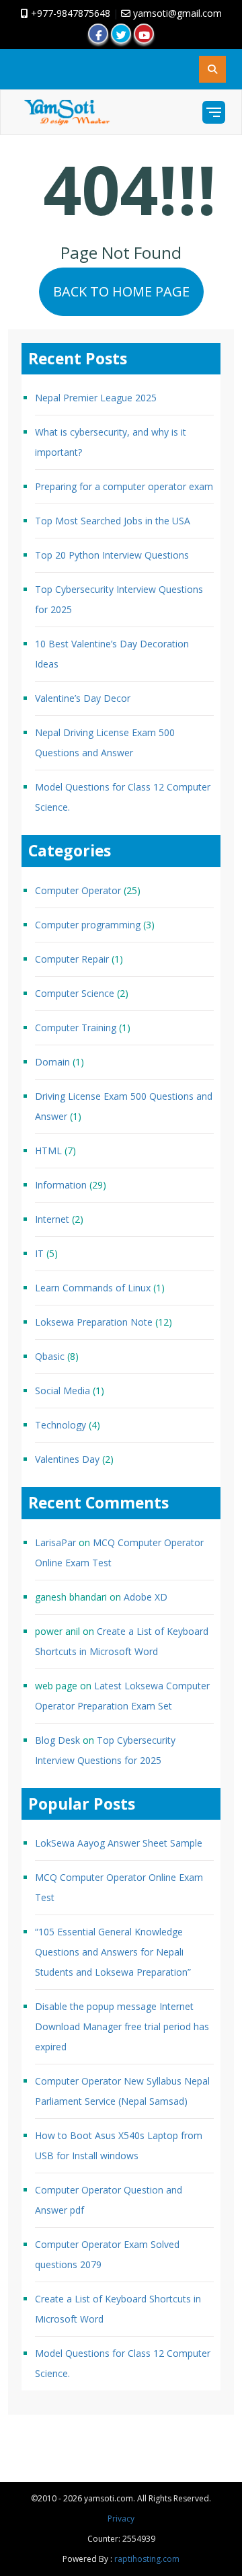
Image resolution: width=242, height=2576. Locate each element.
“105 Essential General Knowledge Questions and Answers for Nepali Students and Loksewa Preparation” (113, 1952)
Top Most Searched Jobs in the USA (113, 521)
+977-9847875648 (69, 13)
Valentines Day (67, 1459)
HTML (48, 1151)
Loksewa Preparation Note (94, 1322)
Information (61, 1185)
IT (39, 1253)
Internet (52, 1219)
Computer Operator (78, 890)
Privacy (121, 2519)
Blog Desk (57, 1740)
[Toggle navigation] (214, 112)
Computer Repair (72, 959)
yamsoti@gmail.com (176, 13)
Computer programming (88, 925)
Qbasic (50, 1356)
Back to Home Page (121, 291)
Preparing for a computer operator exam (124, 486)
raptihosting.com (147, 2559)
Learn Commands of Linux (93, 1288)
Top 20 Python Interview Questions (112, 555)
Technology (61, 1425)
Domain (52, 1062)
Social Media (63, 1391)
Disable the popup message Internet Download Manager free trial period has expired (122, 2026)
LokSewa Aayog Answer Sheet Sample (119, 1843)
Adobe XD (146, 1597)
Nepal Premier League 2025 (96, 398)
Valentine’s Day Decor (83, 698)
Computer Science (75, 993)
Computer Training (76, 1028)
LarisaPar (55, 1542)
